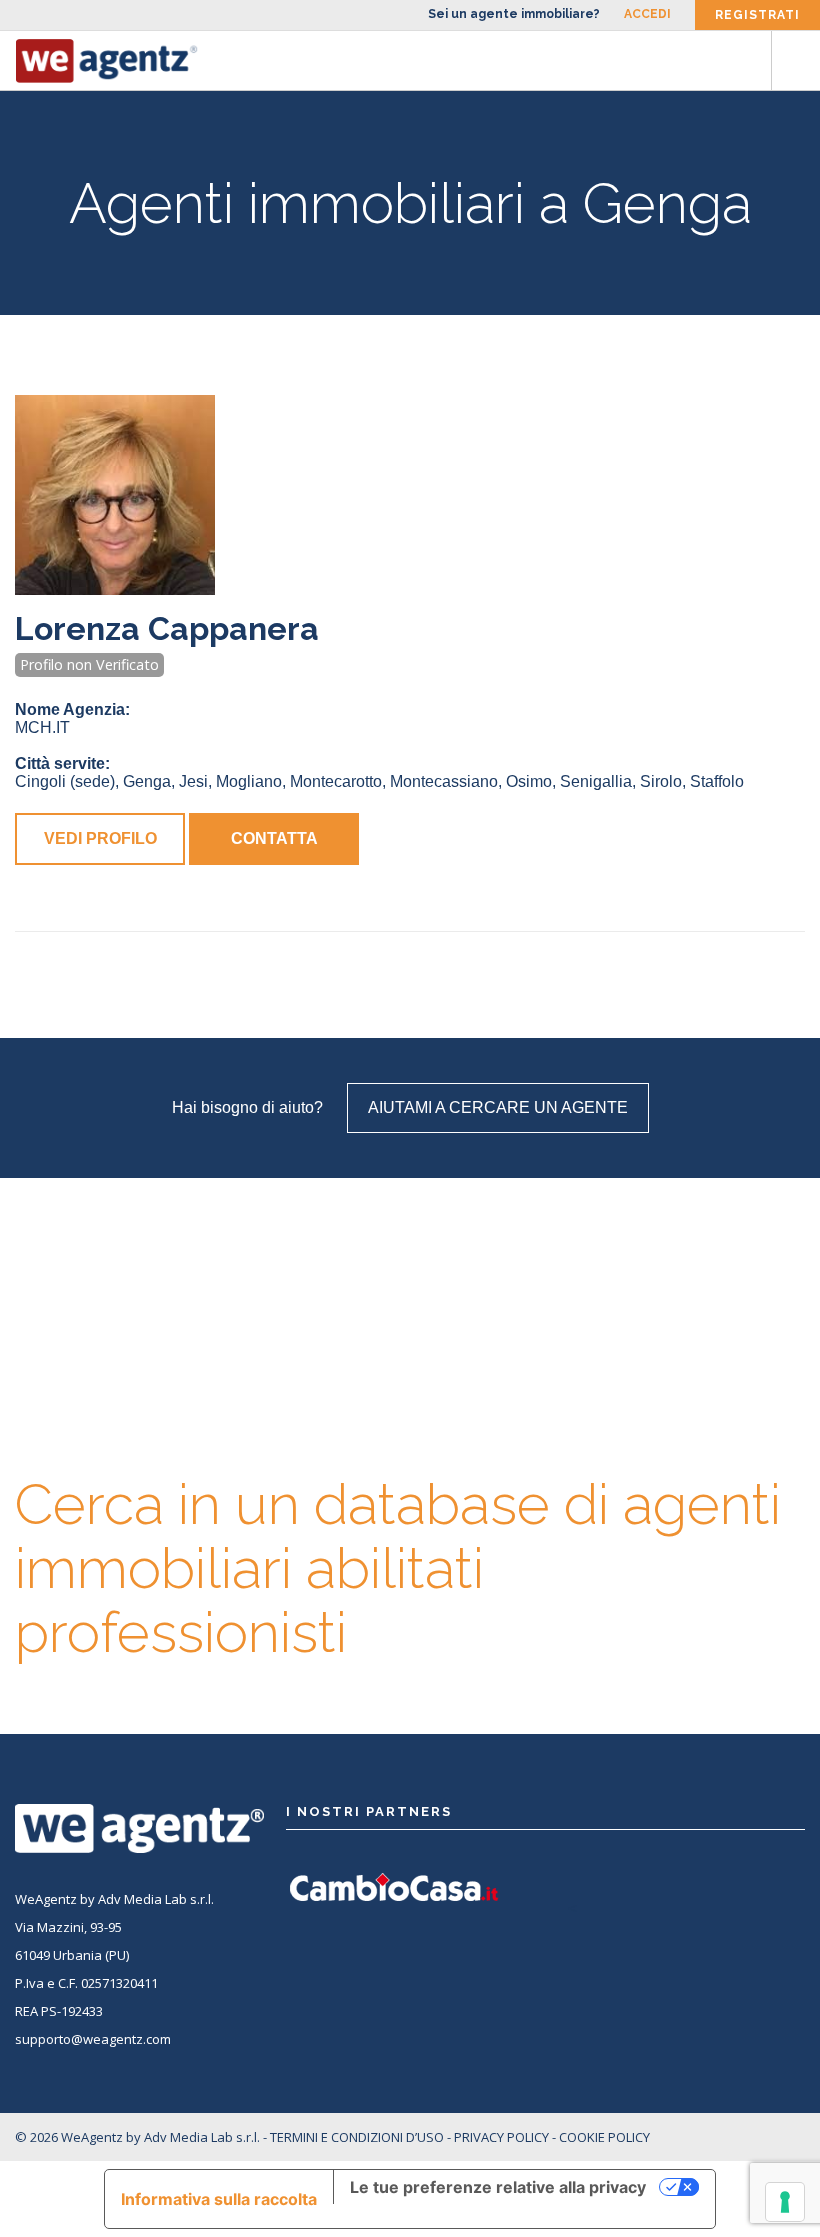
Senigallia (596, 781)
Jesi (193, 781)
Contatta (274, 838)
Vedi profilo (100, 838)
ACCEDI (647, 14)
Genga (147, 781)
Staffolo (717, 781)
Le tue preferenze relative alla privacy (498, 2187)
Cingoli (65, 781)
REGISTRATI (757, 15)
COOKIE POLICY (604, 2137)
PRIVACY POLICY (501, 2137)
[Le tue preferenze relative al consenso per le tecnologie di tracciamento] (785, 2202)
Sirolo (661, 781)
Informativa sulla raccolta (219, 2199)
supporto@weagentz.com (93, 2039)
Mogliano (249, 781)
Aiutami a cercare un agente (498, 1107)
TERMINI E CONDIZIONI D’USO (357, 2137)
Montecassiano (444, 781)
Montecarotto (336, 781)
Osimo (529, 781)
